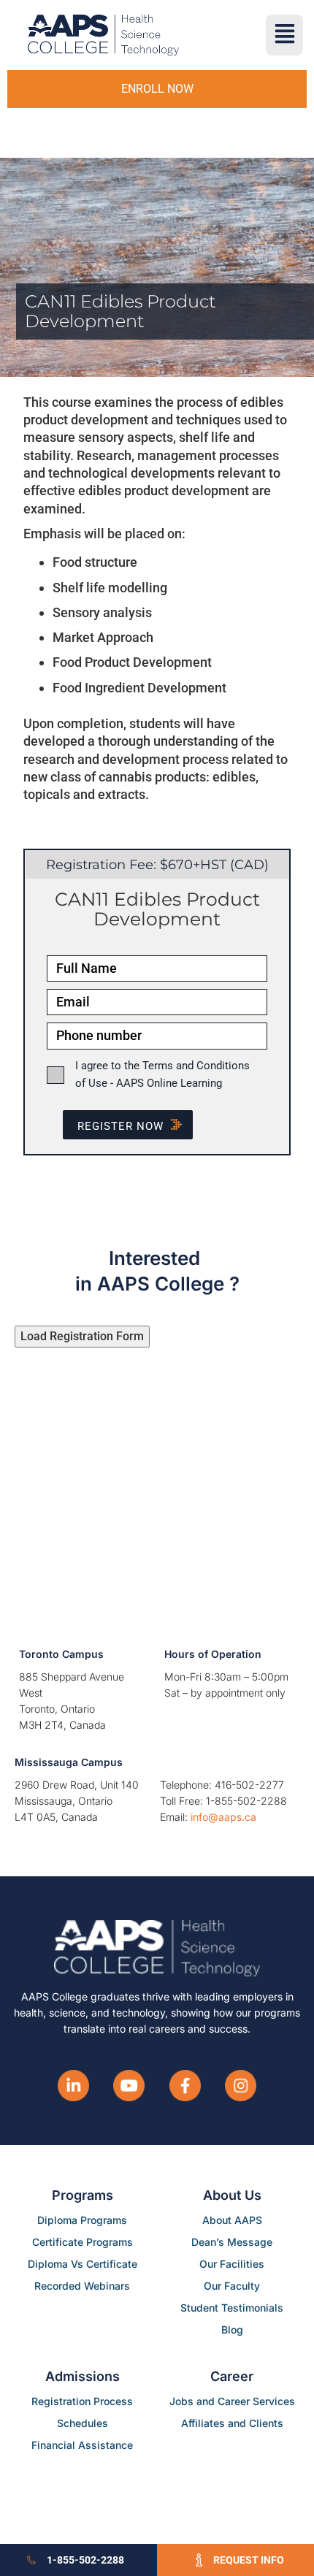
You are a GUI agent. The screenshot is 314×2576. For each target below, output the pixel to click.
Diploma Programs (82, 2220)
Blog (232, 2330)
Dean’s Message (232, 2242)
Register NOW (120, 1126)
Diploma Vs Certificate (83, 2264)
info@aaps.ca (223, 1817)
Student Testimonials (232, 2308)
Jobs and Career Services (232, 2401)
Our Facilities (232, 2264)
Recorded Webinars (82, 2286)
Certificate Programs (83, 2242)
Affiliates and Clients (232, 2423)
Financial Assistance (82, 2445)
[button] (284, 35)
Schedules (83, 2423)
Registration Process (82, 2401)
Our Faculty (232, 2286)
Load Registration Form (82, 1336)
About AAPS (232, 2220)
